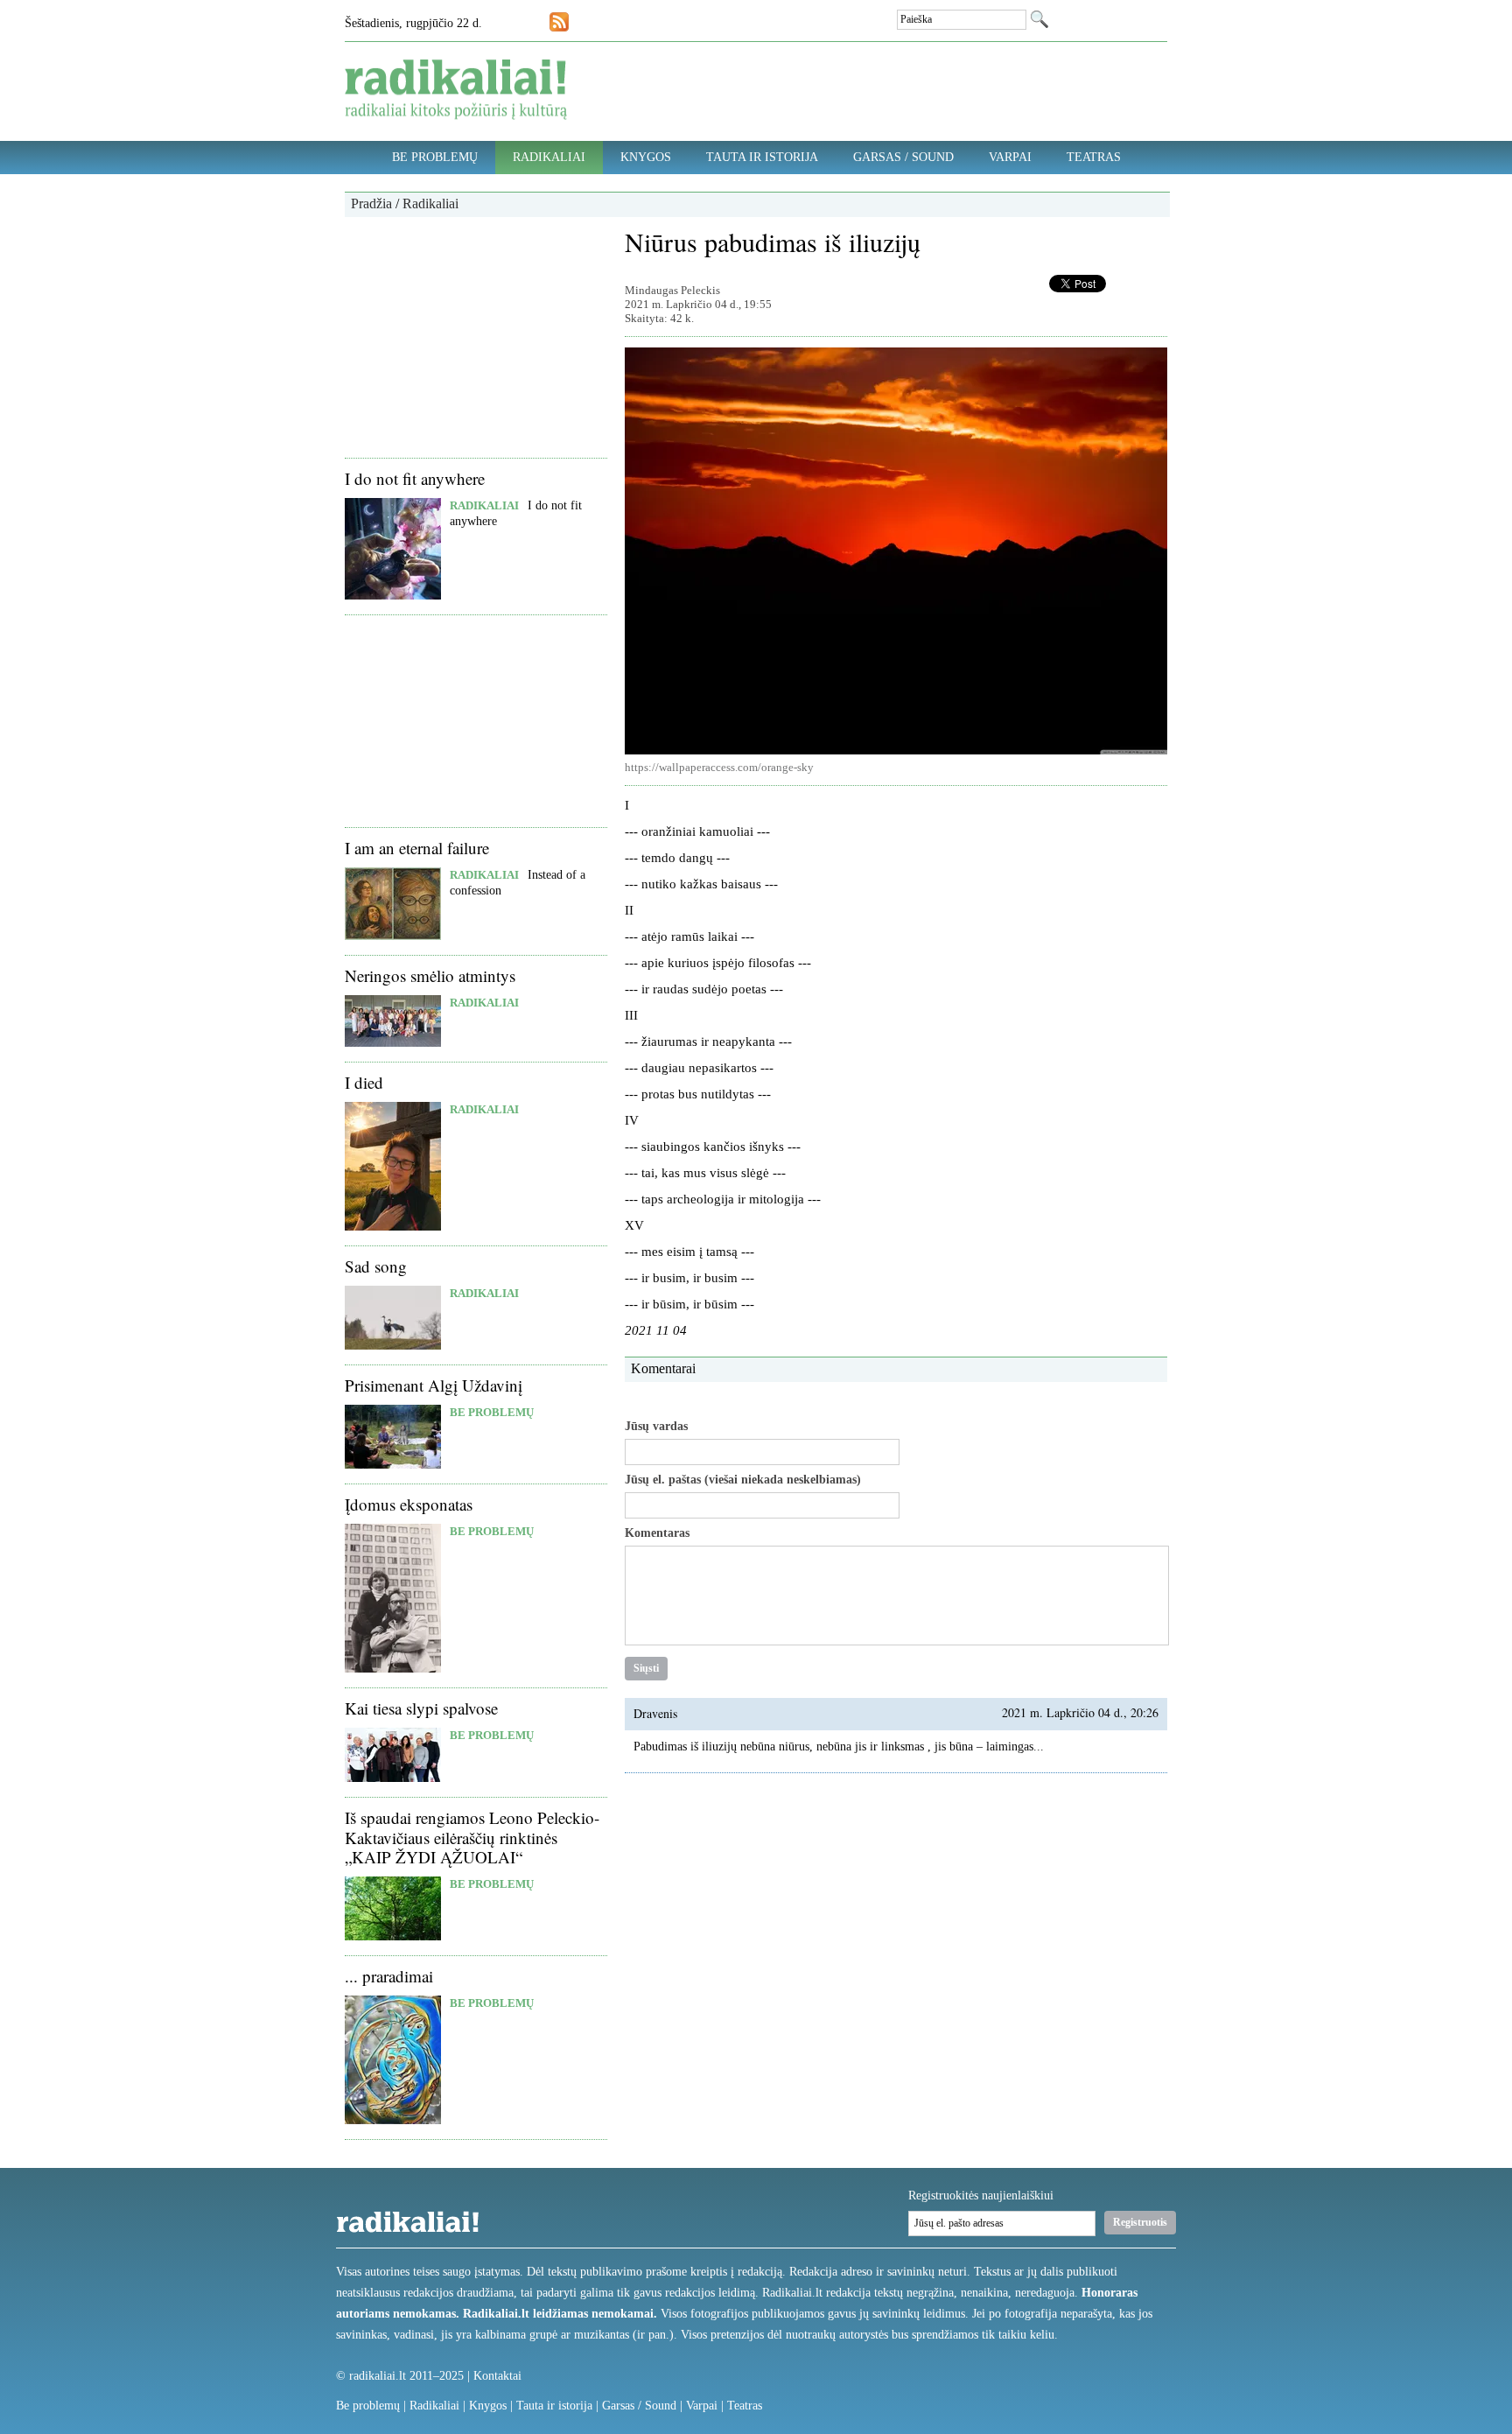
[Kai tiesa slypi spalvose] (393, 1778)
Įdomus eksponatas (409, 1504)
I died (364, 1082)
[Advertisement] (476, 335)
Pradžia (371, 203)
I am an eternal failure (417, 848)
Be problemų (435, 157)
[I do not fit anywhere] (393, 596)
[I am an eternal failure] (393, 936)
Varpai (1010, 157)
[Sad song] (393, 1346)
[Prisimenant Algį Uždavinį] (393, 1465)
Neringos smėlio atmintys (430, 975)
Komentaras (657, 1533)
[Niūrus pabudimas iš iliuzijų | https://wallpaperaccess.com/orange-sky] (896, 551)
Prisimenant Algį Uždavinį (434, 1385)
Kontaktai (497, 2376)
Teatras (1094, 157)
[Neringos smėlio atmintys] (393, 1043)
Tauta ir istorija (762, 157)
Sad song (376, 1266)
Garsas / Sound (903, 157)
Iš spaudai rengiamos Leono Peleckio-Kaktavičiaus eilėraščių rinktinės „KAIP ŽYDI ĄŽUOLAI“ (472, 1838)
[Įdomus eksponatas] (393, 1669)
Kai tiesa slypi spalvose (421, 1708)
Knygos (646, 157)
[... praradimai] (393, 2120)
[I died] (393, 1227)
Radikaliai (549, 157)
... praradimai (389, 1976)
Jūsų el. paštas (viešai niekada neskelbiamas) (743, 1480)
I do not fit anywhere (415, 478)
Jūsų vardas (656, 1427)
